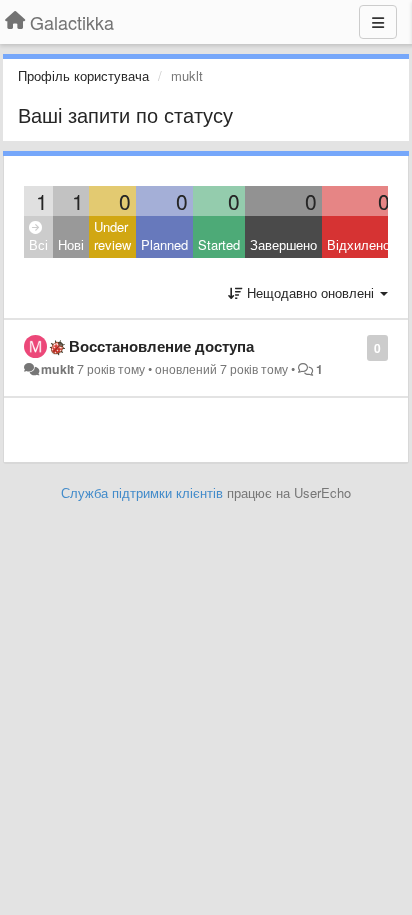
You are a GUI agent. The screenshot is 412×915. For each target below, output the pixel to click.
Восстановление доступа (161, 346)
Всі (38, 244)
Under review (112, 236)
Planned (164, 244)
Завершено (283, 244)
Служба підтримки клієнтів (142, 492)
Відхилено (358, 244)
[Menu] (378, 22)
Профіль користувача (83, 75)
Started (219, 244)
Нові (71, 244)
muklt (57, 369)
